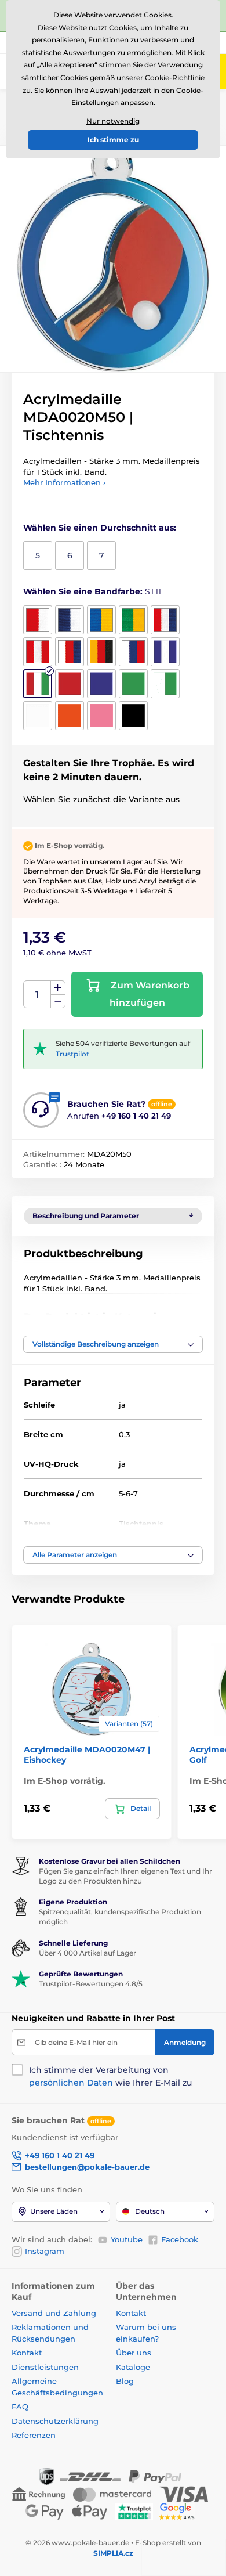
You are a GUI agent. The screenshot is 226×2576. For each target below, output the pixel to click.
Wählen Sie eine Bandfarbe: (92, 591)
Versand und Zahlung (54, 2313)
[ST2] (70, 620)
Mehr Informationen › (64, 482)
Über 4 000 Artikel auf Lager (88, 1953)
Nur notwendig (113, 121)
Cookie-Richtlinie (175, 77)
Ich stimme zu (113, 140)
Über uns (134, 2353)
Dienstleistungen (45, 2367)
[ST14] (133, 684)
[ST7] (70, 652)
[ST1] (38, 620)
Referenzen (34, 2435)
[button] (113, 1344)
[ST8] (101, 652)
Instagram (45, 2251)
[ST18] (101, 716)
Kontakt (27, 2353)
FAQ (20, 2407)
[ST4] (133, 620)
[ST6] (38, 652)
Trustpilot (72, 1054)
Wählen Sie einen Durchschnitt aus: (100, 528)
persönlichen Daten (71, 2083)
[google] (180, 2511)
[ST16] (38, 716)
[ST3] (101, 620)
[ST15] (165, 684)
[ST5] (165, 620)
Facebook (180, 2239)
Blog (125, 2381)
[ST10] (165, 652)
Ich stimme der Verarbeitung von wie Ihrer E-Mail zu (110, 2076)
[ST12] (70, 684)
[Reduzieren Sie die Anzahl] (58, 1002)
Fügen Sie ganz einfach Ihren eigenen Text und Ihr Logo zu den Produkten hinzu (125, 1876)
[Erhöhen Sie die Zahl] (58, 988)
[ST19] (133, 716)
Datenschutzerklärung (55, 2421)
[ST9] (133, 652)
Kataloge (133, 2367)
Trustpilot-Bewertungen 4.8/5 (91, 1984)
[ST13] (101, 684)
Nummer (37, 995)
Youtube (127, 2239)
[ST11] (38, 684)
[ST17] (70, 716)
